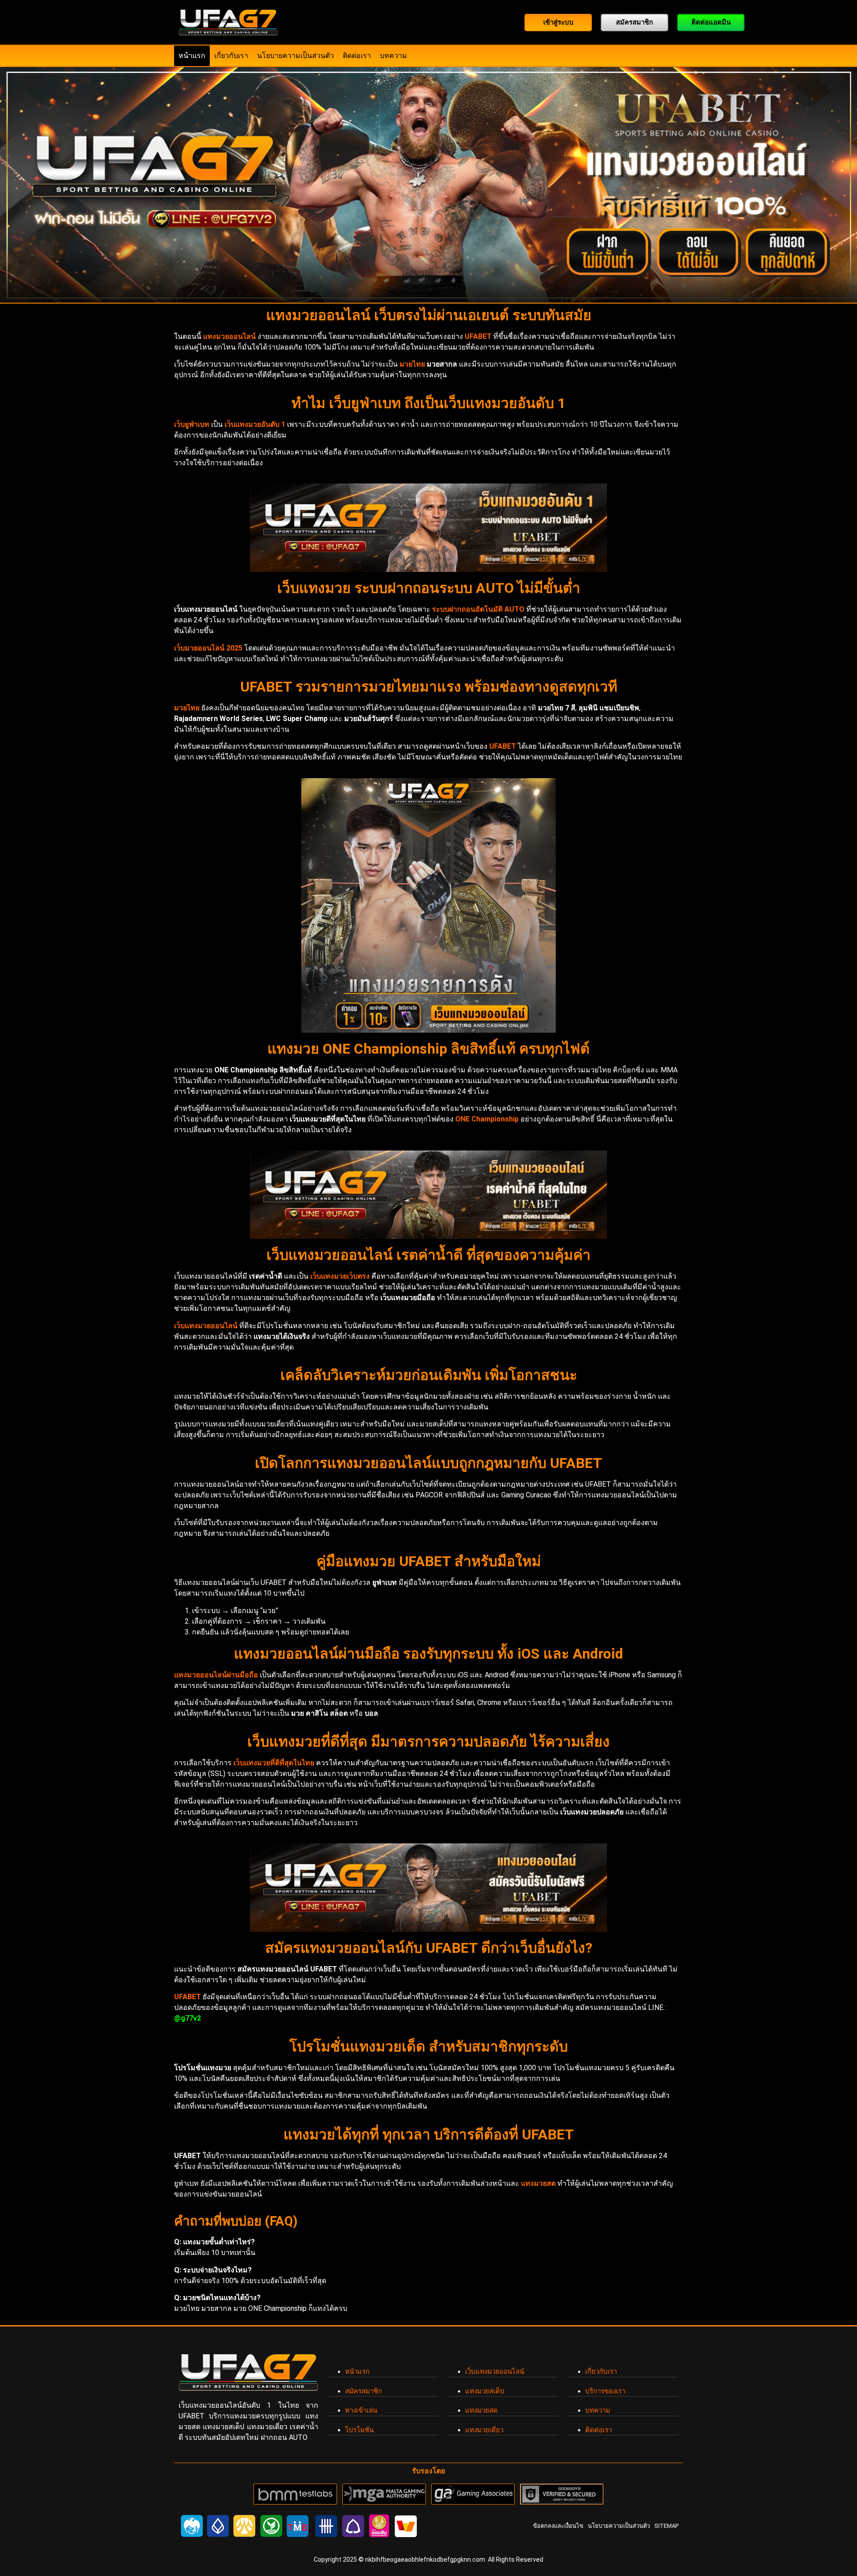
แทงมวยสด (481, 2410)
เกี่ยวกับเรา (231, 56)
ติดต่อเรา (357, 56)
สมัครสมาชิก (364, 2391)
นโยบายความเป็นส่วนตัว (295, 56)
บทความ (393, 56)
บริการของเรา (605, 2391)
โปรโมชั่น (359, 2430)
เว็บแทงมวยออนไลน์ (495, 2372)
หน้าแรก (192, 56)
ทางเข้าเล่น (361, 2410)
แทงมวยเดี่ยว (484, 2430)
